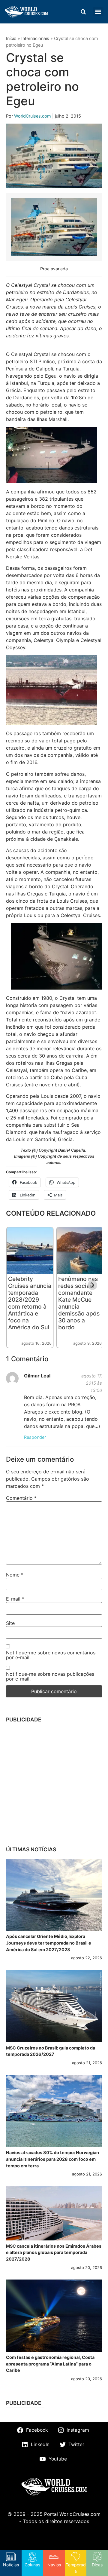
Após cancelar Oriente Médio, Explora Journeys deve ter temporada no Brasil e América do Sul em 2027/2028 (49, 1943)
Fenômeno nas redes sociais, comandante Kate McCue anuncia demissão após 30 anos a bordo (79, 1303)
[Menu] (98, 12)
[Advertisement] (54, 1783)
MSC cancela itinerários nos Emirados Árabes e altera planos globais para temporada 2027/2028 (54, 2252)
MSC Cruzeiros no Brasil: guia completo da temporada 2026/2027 (51, 2051)
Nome (15, 1575)
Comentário (21, 1498)
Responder (35, 1437)
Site (10, 1623)
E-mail (15, 1599)
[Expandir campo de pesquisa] (83, 12)
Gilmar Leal (37, 1376)
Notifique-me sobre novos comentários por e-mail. (51, 1655)
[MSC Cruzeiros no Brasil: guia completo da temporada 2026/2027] (54, 2006)
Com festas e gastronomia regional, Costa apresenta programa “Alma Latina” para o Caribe (50, 2364)
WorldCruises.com (33, 116)
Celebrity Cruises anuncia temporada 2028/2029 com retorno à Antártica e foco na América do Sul (30, 1303)
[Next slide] (92, 1285)
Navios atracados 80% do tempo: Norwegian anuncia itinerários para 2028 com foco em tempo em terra (52, 2159)
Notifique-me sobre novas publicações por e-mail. (50, 1676)
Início (11, 38)
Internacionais (35, 38)
